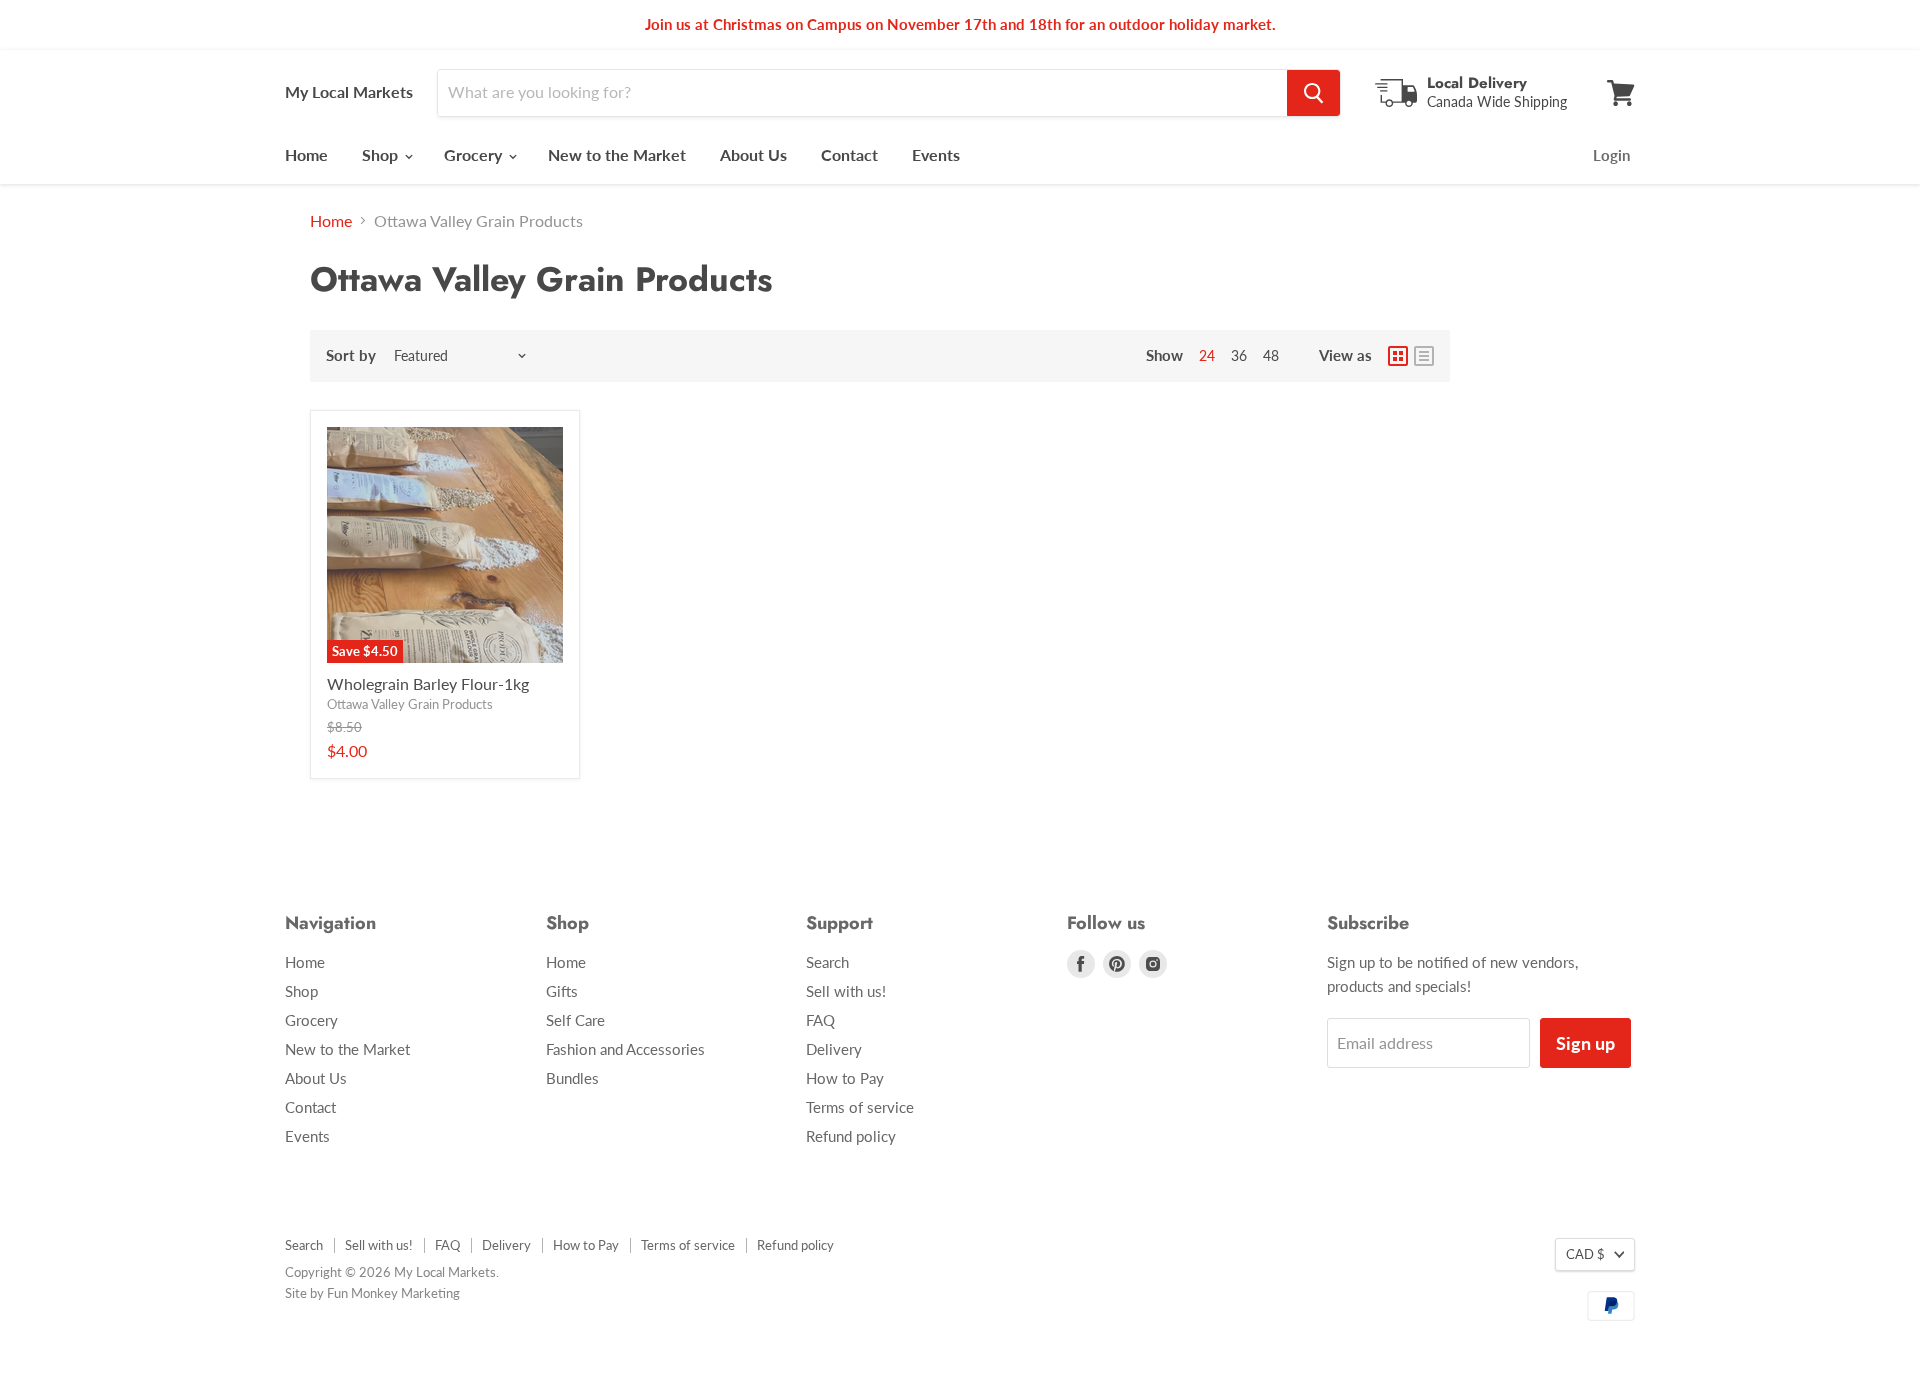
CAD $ (1585, 1254)
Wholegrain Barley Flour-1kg (428, 683)
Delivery (834, 1049)
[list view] (1424, 356)
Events (936, 154)
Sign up (1585, 1043)
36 (1239, 355)
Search (827, 962)
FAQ (820, 1020)
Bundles (572, 1078)
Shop (382, 154)
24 (1207, 355)
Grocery (475, 154)
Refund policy (851, 1136)
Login (1611, 155)
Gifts (562, 991)
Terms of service (860, 1107)
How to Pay (845, 1078)
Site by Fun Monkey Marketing (372, 1293)
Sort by (351, 355)
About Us (753, 154)
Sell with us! (846, 991)
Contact (849, 154)
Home (306, 154)
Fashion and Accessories (625, 1049)
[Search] (1313, 93)
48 (1271, 355)
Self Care (575, 1020)
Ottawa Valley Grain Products (410, 704)
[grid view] (1398, 356)
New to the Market (617, 154)
